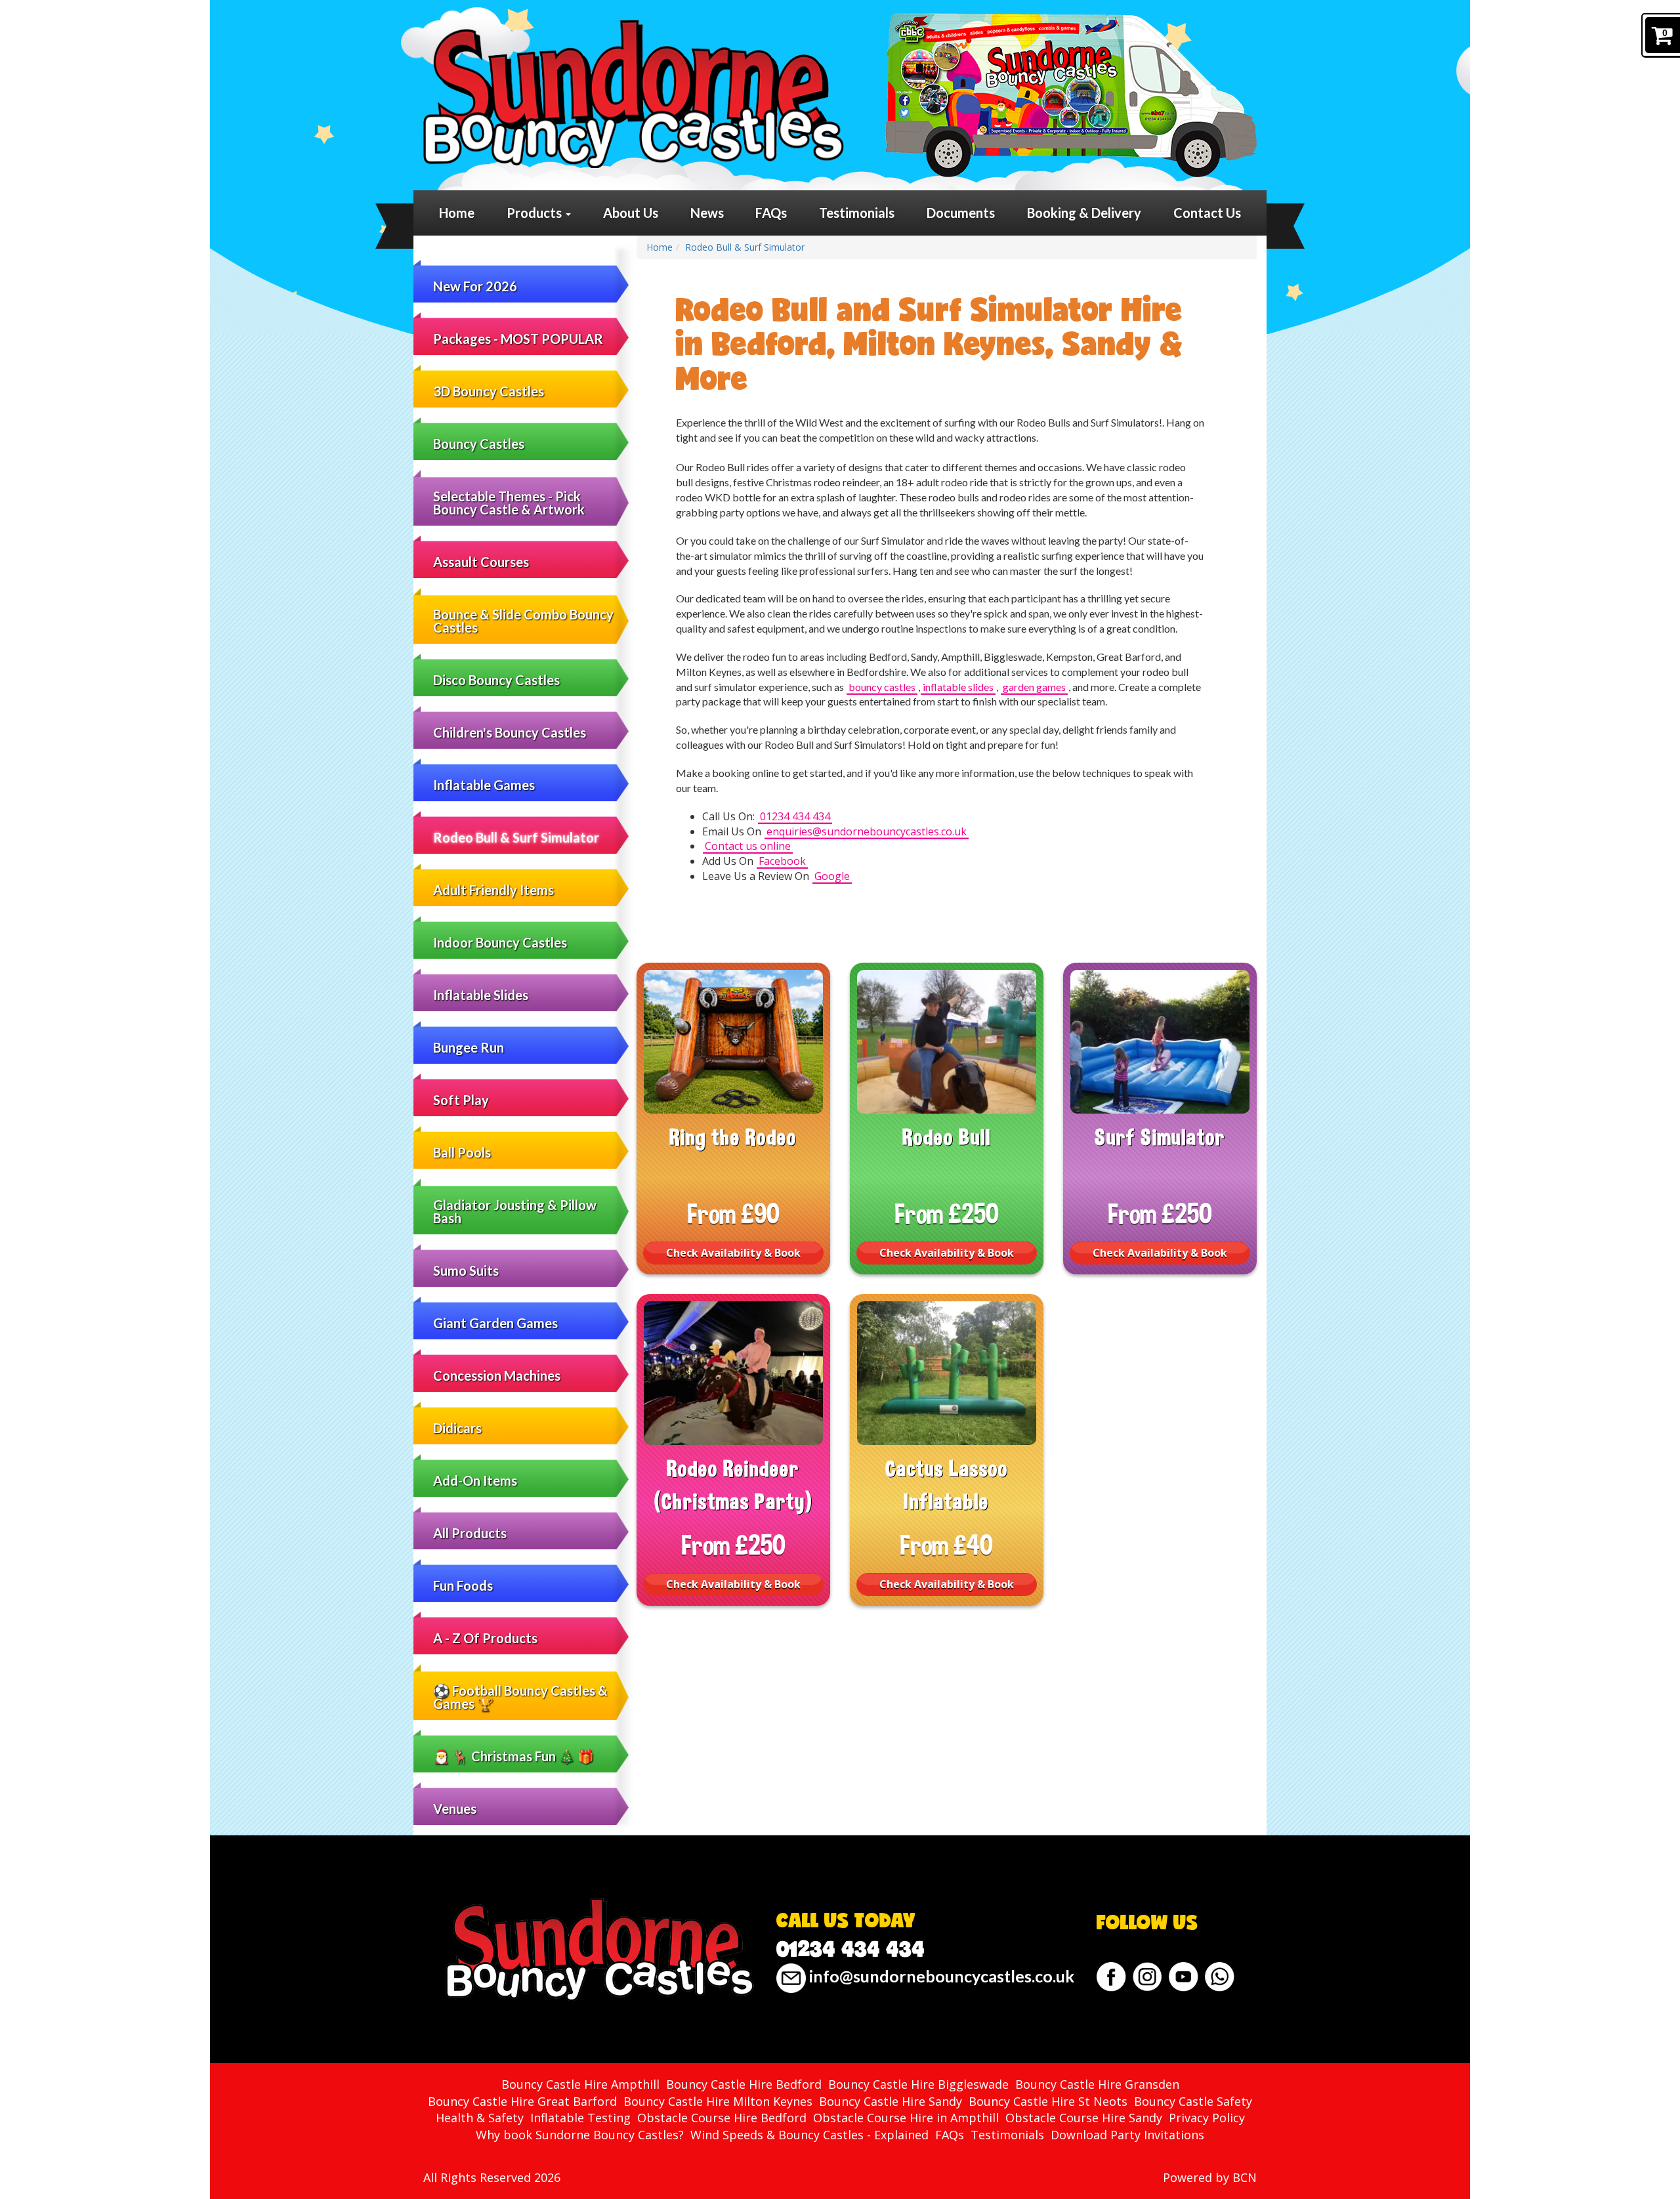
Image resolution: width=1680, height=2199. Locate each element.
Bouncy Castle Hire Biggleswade (918, 2084)
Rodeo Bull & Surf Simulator (516, 837)
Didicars (457, 1428)
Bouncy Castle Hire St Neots (1048, 2101)
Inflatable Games (484, 785)
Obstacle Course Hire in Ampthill (906, 2118)
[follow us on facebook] (1111, 1977)
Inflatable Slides (481, 995)
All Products (470, 1533)
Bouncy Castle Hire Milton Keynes (718, 2101)
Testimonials (857, 213)
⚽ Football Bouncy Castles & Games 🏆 (520, 1697)
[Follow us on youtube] (1184, 1977)
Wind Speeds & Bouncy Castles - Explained (809, 2135)
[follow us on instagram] (1147, 1977)
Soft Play (461, 1100)
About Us (631, 213)
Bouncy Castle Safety (1193, 2101)
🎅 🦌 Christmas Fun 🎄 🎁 (514, 1756)
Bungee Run (469, 1047)
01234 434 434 (795, 816)
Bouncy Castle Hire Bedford (744, 2084)
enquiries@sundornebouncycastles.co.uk (867, 831)
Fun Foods (463, 1585)
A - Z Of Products (485, 1638)
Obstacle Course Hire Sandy (1084, 2118)
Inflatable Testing (580, 2118)
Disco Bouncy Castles (496, 680)
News (707, 213)
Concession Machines (497, 1375)
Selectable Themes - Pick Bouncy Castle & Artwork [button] (509, 503)
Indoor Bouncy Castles (500, 942)
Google (832, 876)
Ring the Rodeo (733, 1137)
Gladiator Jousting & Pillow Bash (515, 1211)
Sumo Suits (466, 1270)
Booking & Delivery (1084, 213)
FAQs (771, 213)
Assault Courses (481, 562)
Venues (455, 1809)
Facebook (782, 861)
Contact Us (1207, 213)
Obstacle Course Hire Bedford (722, 2118)
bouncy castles (882, 687)
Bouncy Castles (479, 444)
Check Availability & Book (733, 1253)
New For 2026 (475, 286)
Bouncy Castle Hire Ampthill (580, 2084)
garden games (1034, 687)
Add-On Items (475, 1480)
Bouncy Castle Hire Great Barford (522, 2101)
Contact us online (748, 846)
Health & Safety (480, 2118)
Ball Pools (462, 1152)
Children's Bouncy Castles (510, 732)
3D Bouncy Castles (489, 391)
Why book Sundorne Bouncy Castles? (580, 2135)
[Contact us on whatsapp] (1220, 1977)
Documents (961, 213)
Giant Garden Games (495, 1323)
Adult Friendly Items (493, 890)
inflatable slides (958, 687)
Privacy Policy (1207, 2118)
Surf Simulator (1160, 1137)
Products (535, 213)
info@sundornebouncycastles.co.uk (940, 1976)
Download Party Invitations (1127, 2135)
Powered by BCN (1210, 2177)
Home (457, 213)
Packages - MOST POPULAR (518, 339)
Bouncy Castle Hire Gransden (1097, 2084)
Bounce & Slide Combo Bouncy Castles (523, 621)
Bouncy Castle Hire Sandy (891, 2101)
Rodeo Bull (947, 1137)
